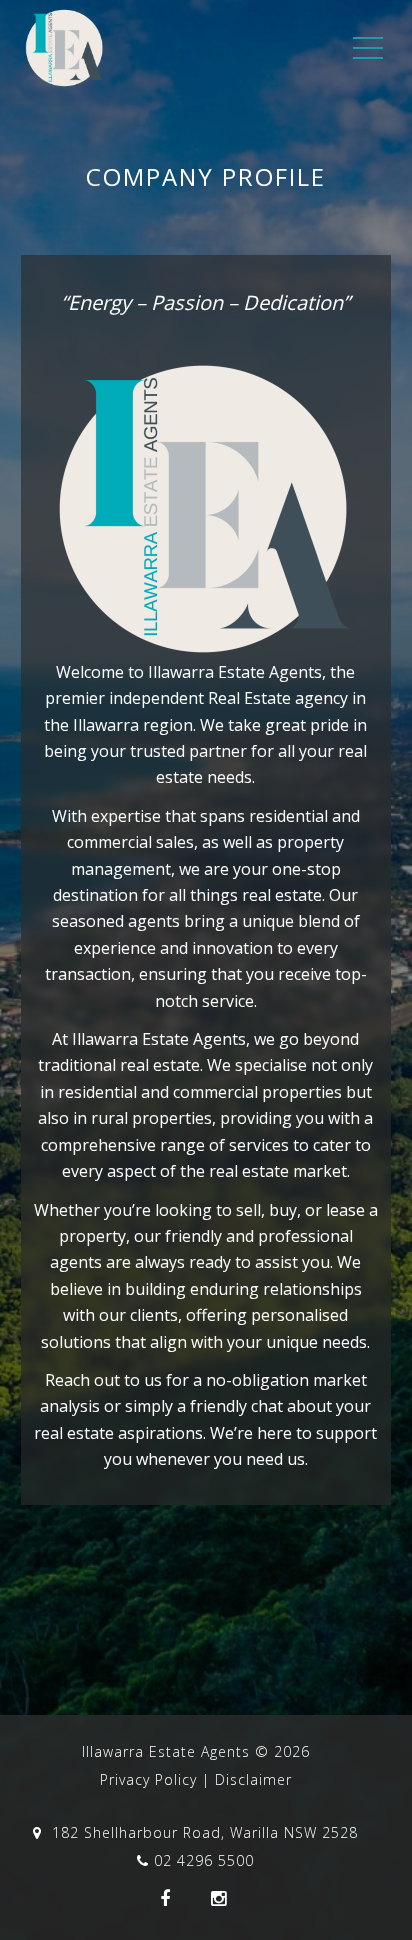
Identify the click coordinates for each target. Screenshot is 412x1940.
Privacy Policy (148, 1779)
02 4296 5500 (204, 1860)
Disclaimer (253, 1779)
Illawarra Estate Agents (166, 1751)
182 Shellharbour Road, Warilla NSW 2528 (202, 1832)
